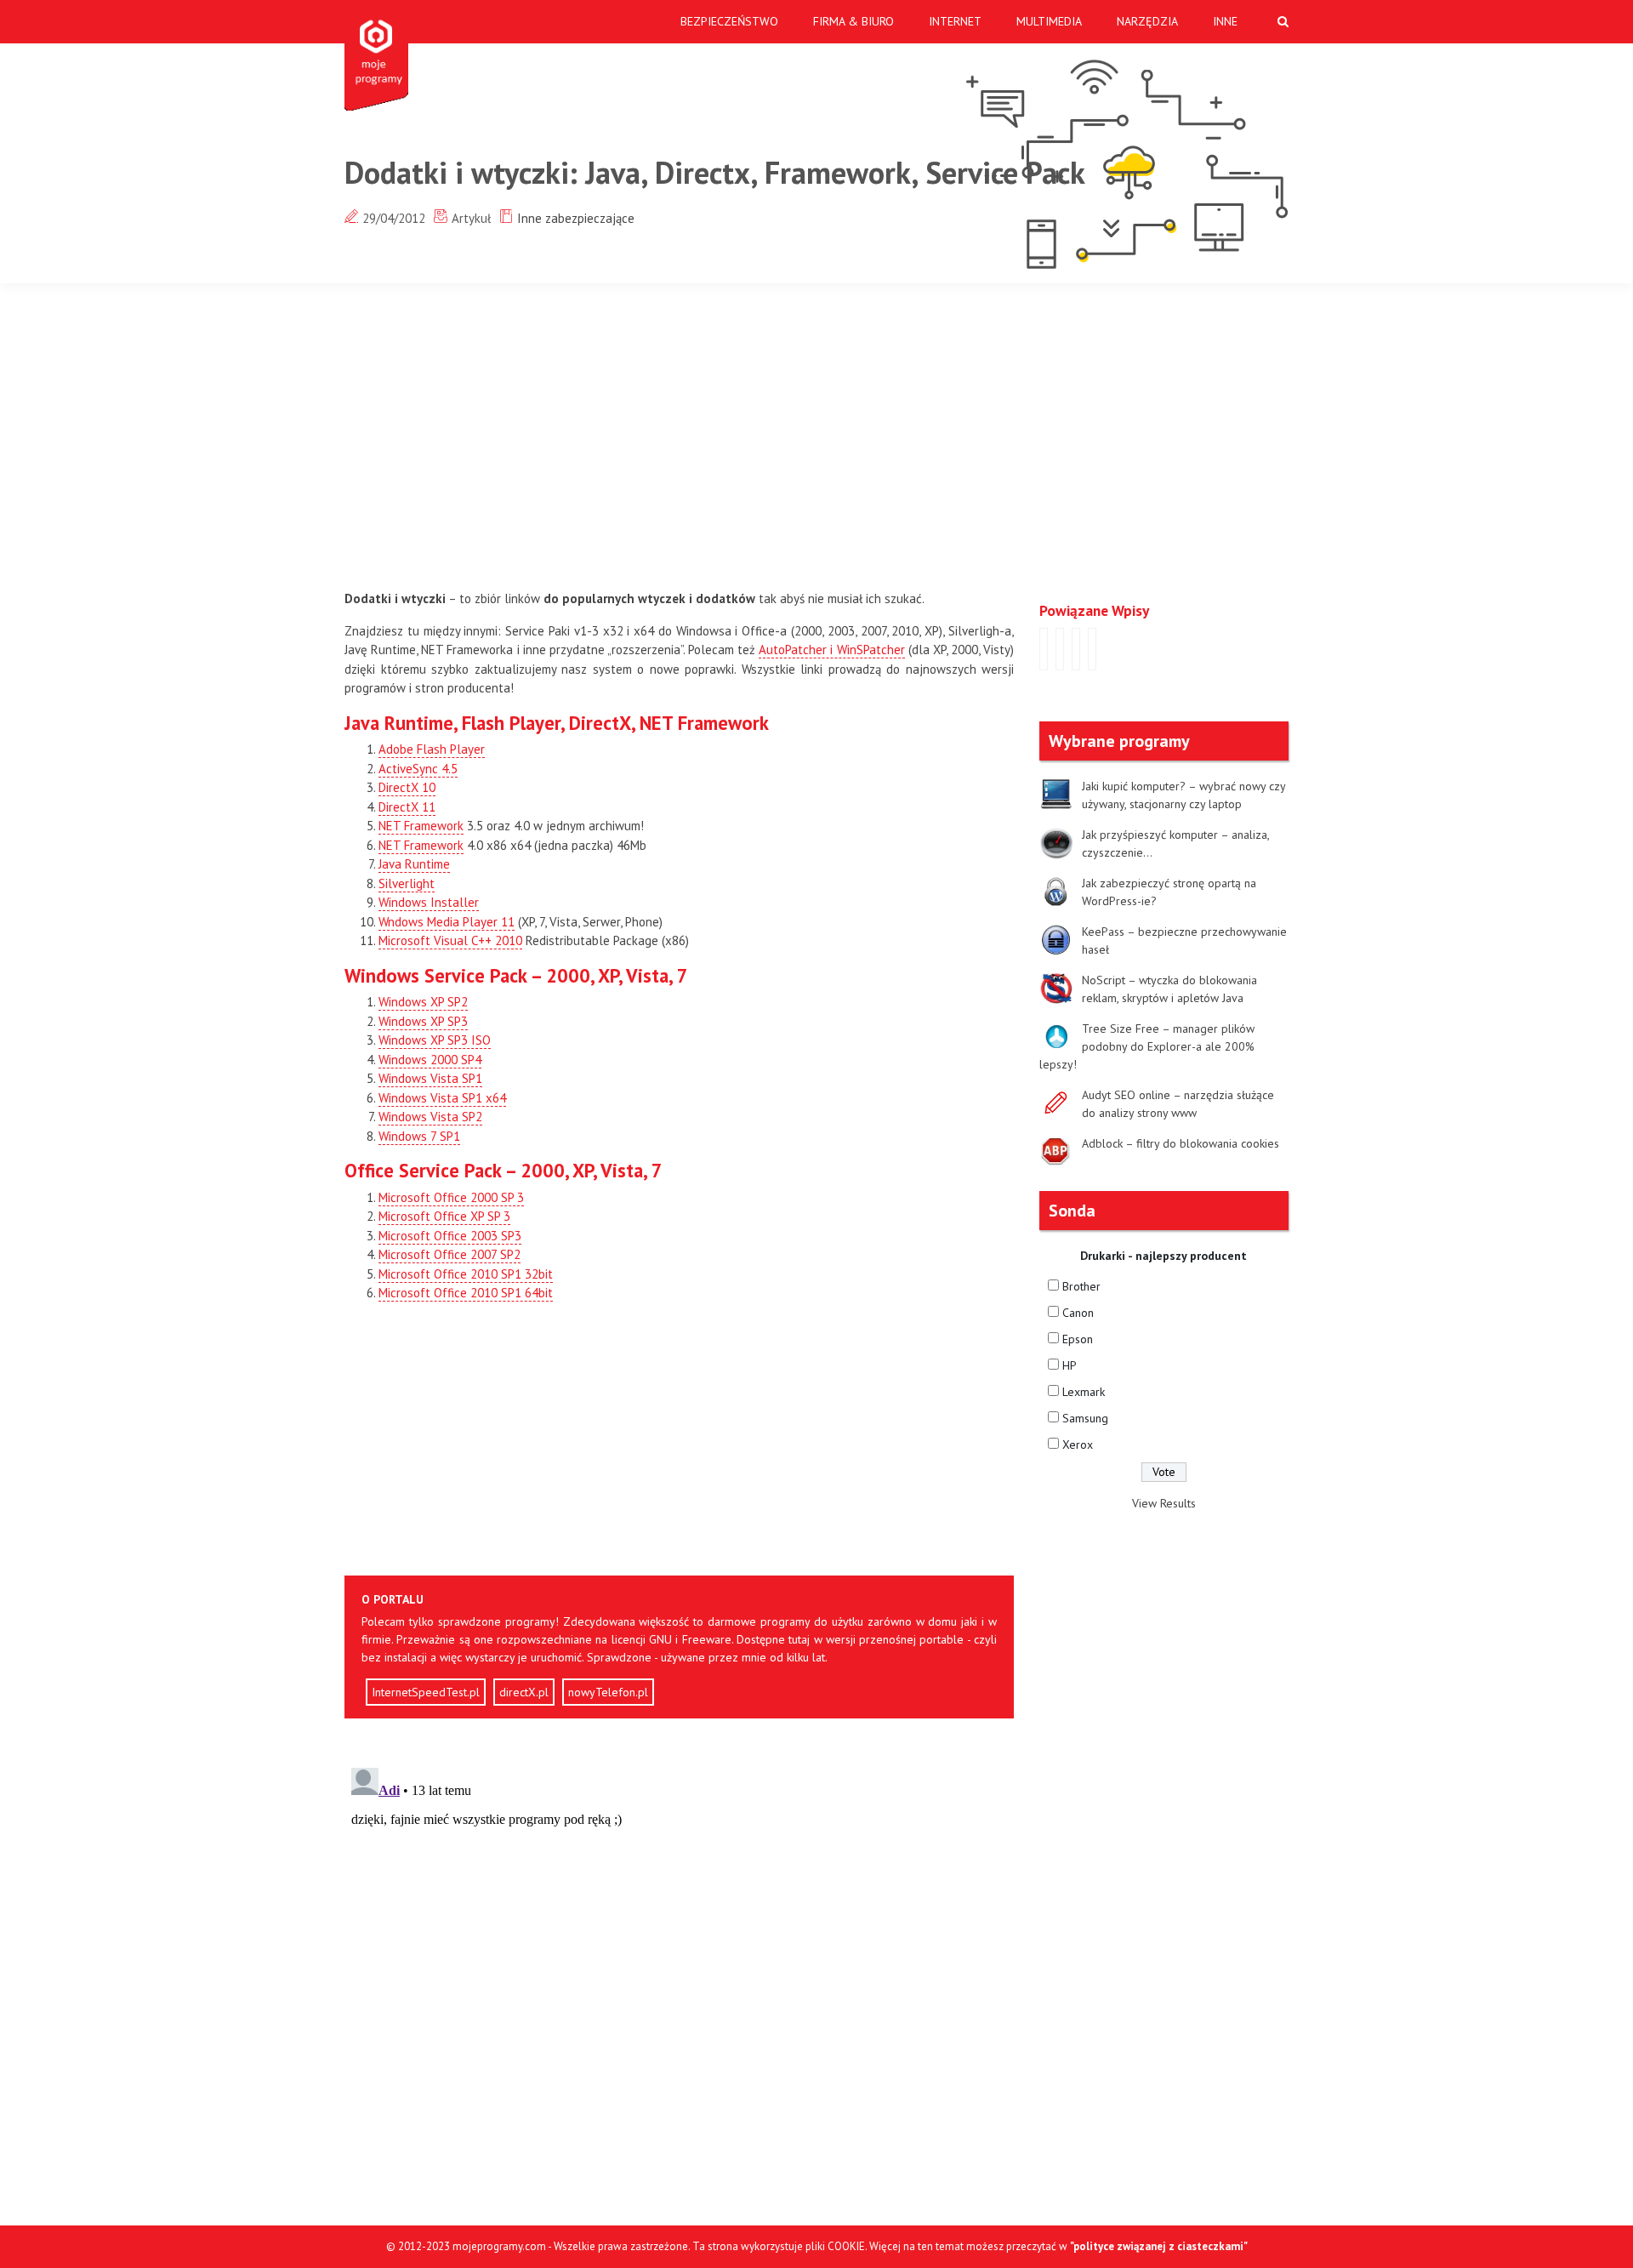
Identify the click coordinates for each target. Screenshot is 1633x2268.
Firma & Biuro (853, 21)
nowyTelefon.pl (608, 1692)
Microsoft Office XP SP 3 (444, 1216)
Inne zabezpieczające (576, 218)
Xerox (1078, 1445)
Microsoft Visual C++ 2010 (450, 940)
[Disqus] (679, 1974)
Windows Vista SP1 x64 (442, 1098)
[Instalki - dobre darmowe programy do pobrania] (380, 55)
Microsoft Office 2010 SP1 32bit (466, 1274)
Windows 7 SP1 (419, 1136)
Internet (955, 21)
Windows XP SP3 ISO (435, 1040)
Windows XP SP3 (423, 1021)
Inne (1225, 21)
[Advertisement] (842, 436)
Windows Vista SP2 (430, 1117)
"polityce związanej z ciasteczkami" (1159, 2246)
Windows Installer (429, 902)
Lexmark (1084, 1392)
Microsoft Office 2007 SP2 (450, 1254)
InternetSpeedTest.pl (426, 1692)
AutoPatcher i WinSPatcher (831, 650)
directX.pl (524, 1692)
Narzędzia (1147, 21)
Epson (1078, 1339)
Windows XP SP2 (423, 1002)
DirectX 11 (407, 807)
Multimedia (1049, 21)
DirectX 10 (407, 787)
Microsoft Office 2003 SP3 (450, 1236)
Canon (1078, 1313)
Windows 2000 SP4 (430, 1060)
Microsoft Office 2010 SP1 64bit (466, 1293)
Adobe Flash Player (432, 749)
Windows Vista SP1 (430, 1078)
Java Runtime (414, 864)
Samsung (1085, 1418)
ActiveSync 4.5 (418, 769)
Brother (1081, 1286)
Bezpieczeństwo (729, 21)
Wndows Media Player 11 (447, 922)
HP (1070, 1365)
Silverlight (407, 883)
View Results (1164, 1503)
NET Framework (421, 826)
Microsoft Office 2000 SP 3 (451, 1197)
